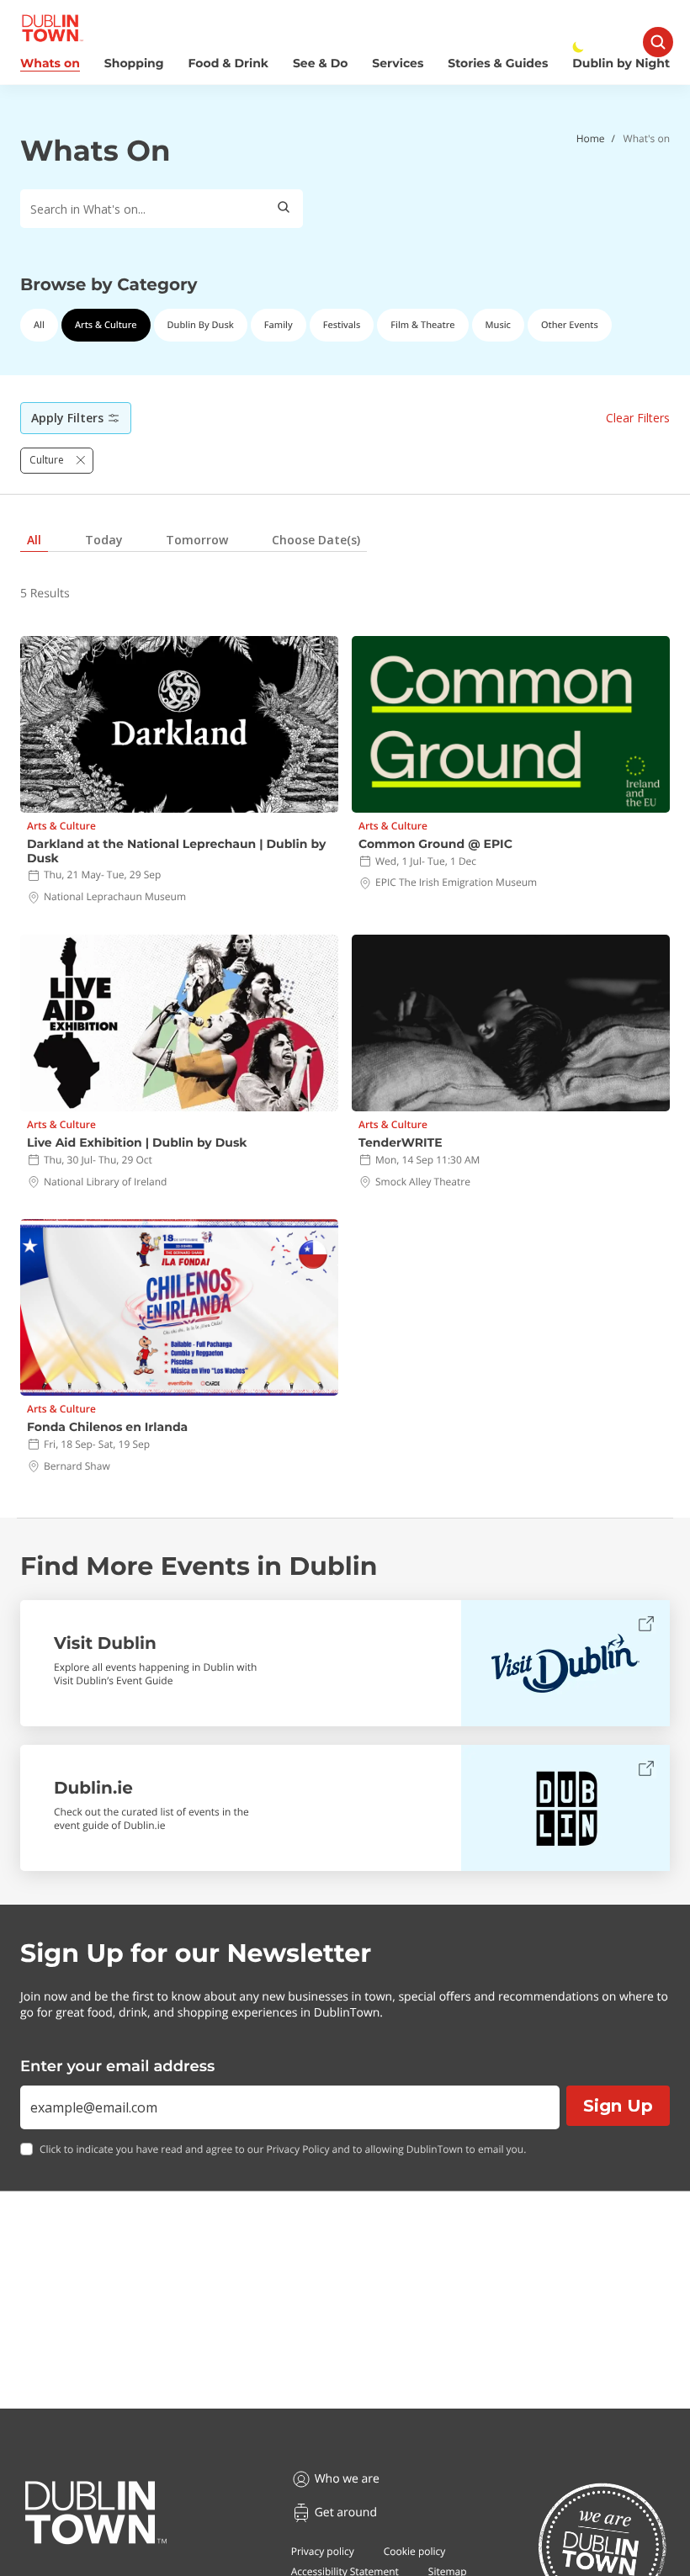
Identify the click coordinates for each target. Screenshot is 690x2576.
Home (591, 138)
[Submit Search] (284, 209)
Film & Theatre (422, 325)
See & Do (320, 64)
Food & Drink (229, 64)
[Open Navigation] (658, 42)
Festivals (342, 325)
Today (104, 540)
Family (279, 325)
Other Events (570, 325)
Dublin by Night (621, 64)
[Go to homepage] (96, 2513)
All (39, 325)
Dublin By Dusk (201, 325)
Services (398, 64)
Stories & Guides (498, 64)
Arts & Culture (106, 325)
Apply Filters (67, 418)
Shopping (134, 64)
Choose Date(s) (316, 540)
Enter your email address (117, 2066)
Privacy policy (323, 2551)
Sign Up (618, 2106)
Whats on (50, 64)
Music (498, 325)
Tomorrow (197, 540)
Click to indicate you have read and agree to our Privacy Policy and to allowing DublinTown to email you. (283, 2149)
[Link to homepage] (53, 28)
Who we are (347, 2479)
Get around (346, 2512)
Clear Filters (638, 418)
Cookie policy (415, 2551)
